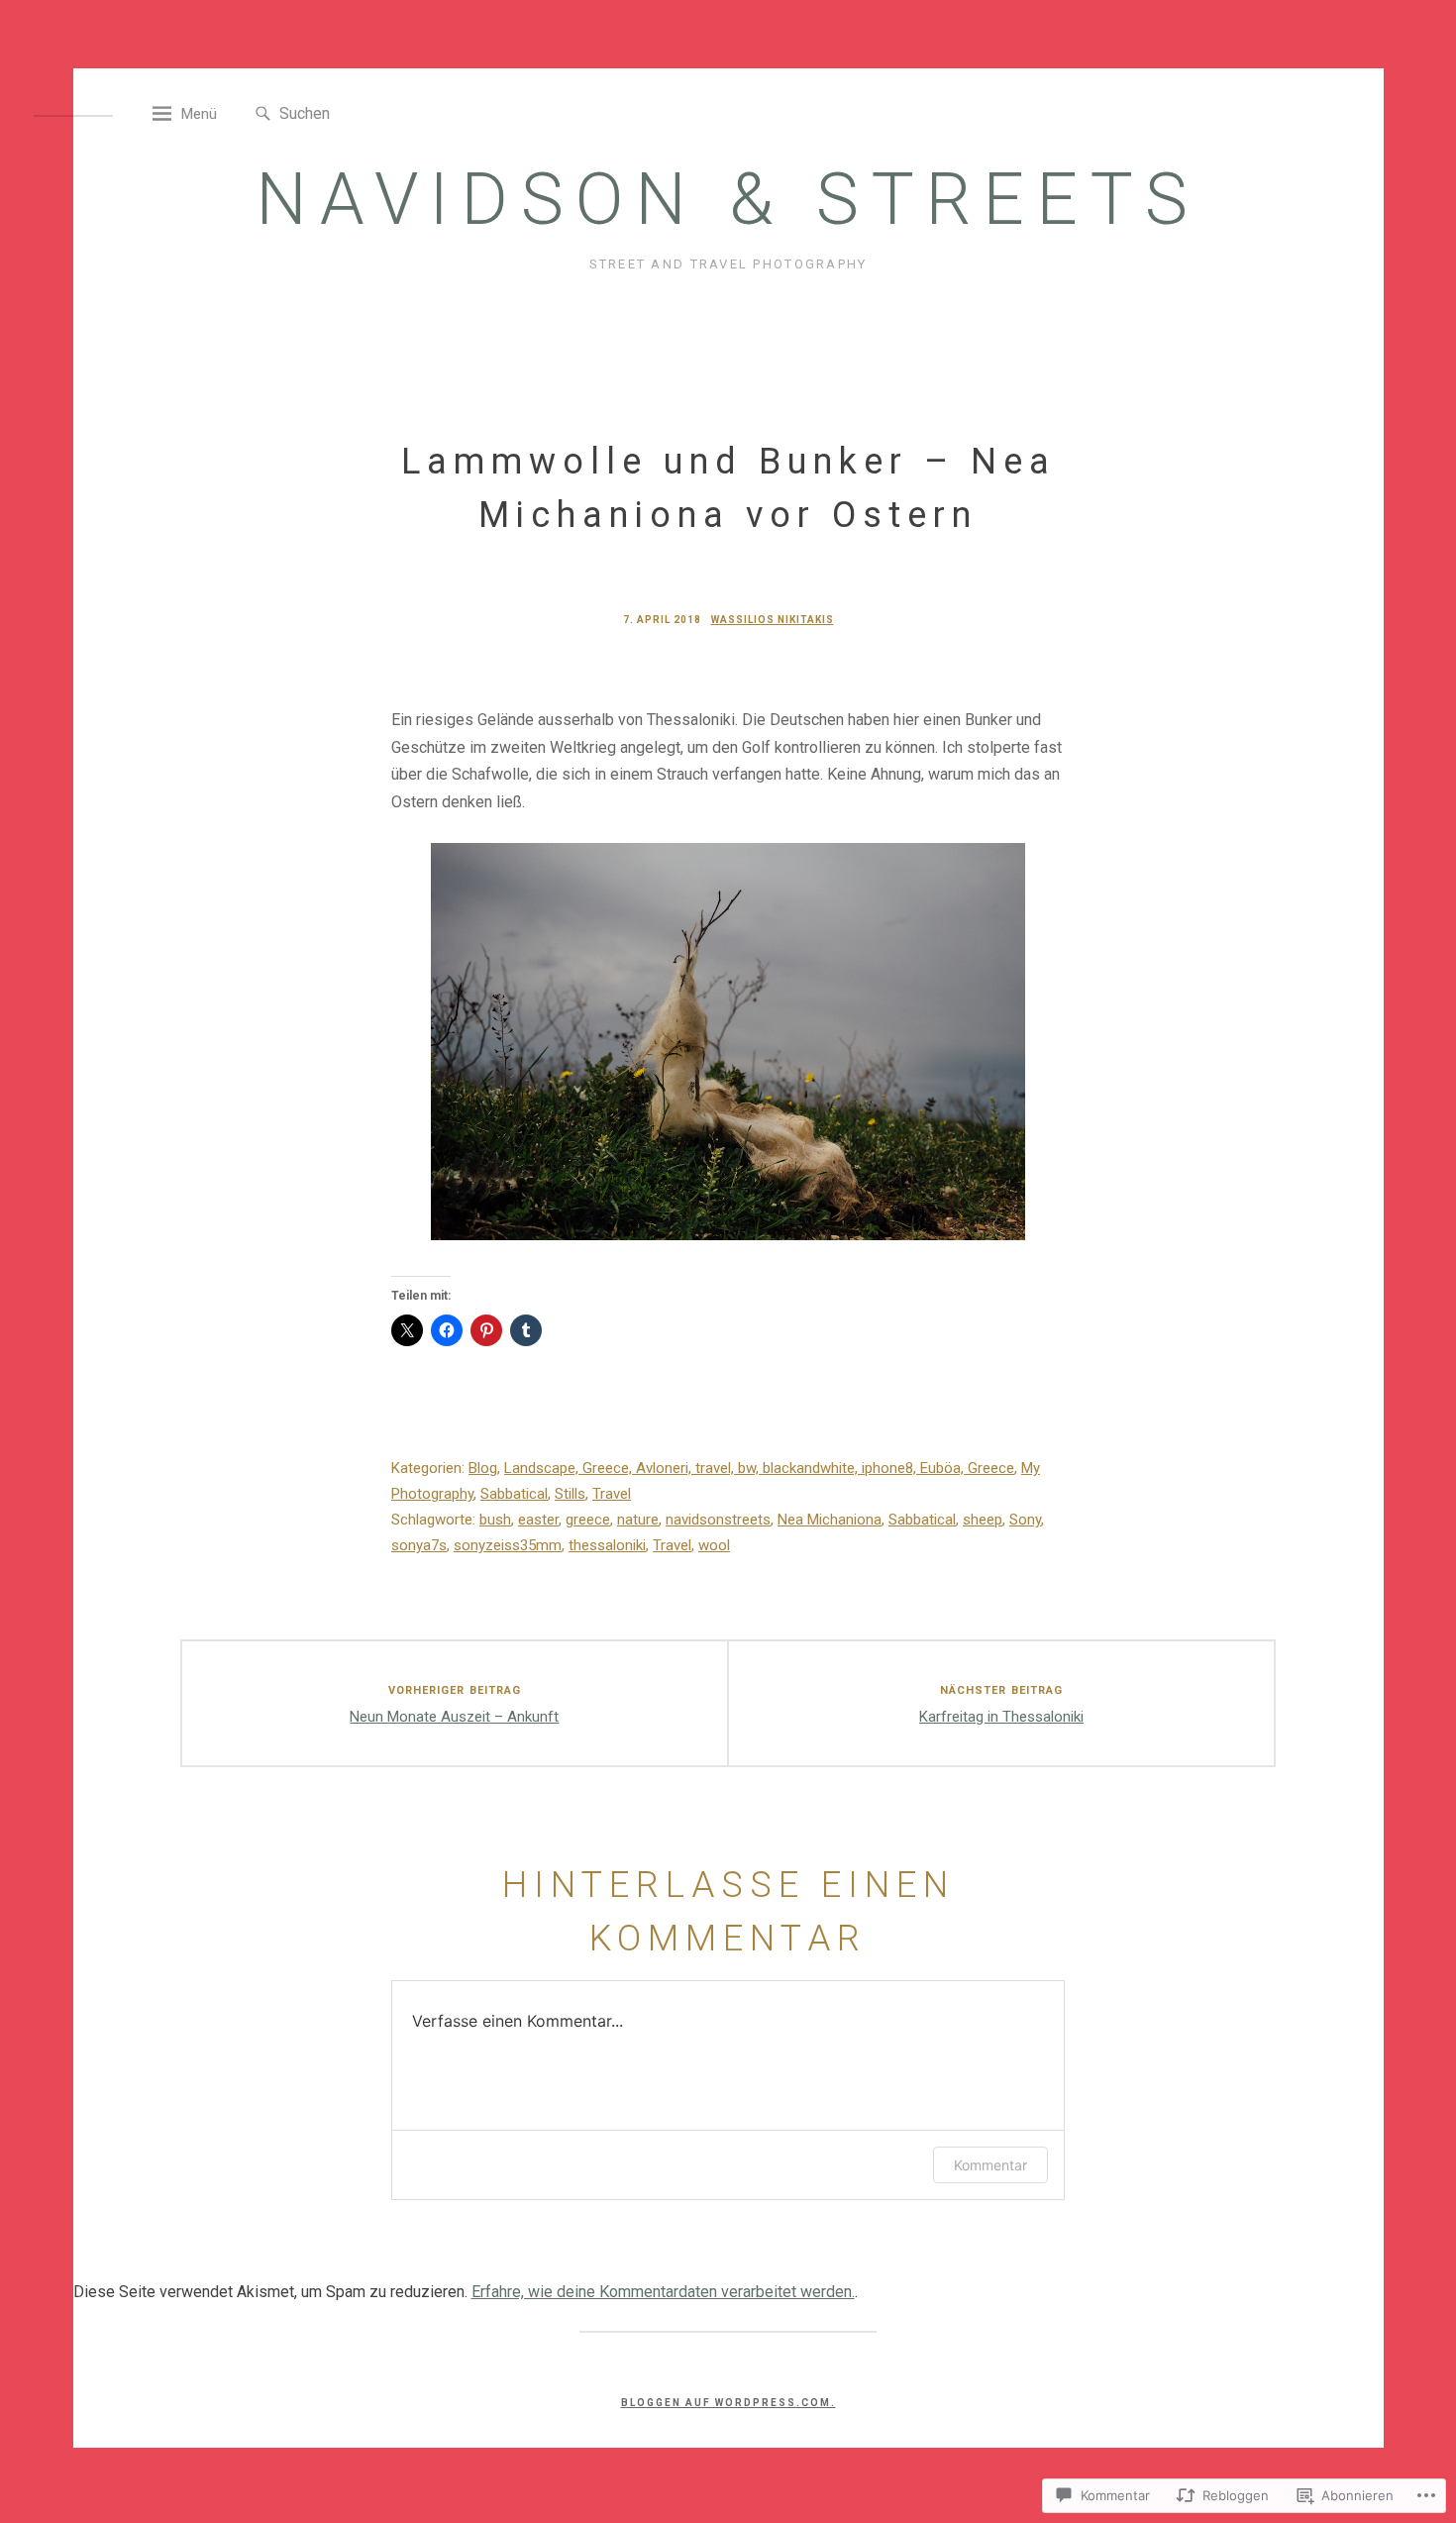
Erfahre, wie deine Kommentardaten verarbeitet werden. (663, 2292)
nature (638, 1520)
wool (714, 1545)
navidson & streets (728, 200)
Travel (612, 1494)
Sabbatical (514, 1494)
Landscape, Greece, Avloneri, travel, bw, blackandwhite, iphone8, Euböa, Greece (759, 1468)
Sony (1025, 1520)
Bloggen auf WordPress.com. (728, 2403)
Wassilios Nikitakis (773, 620)
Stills (570, 1494)
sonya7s (419, 1545)
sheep (983, 1520)
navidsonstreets (718, 1520)
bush (495, 1520)
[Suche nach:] (370, 112)
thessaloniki (607, 1545)
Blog (483, 1468)
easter (538, 1520)
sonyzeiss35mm (508, 1545)
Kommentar (990, 2165)
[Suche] (263, 114)
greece (588, 1520)
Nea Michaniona (830, 1520)
